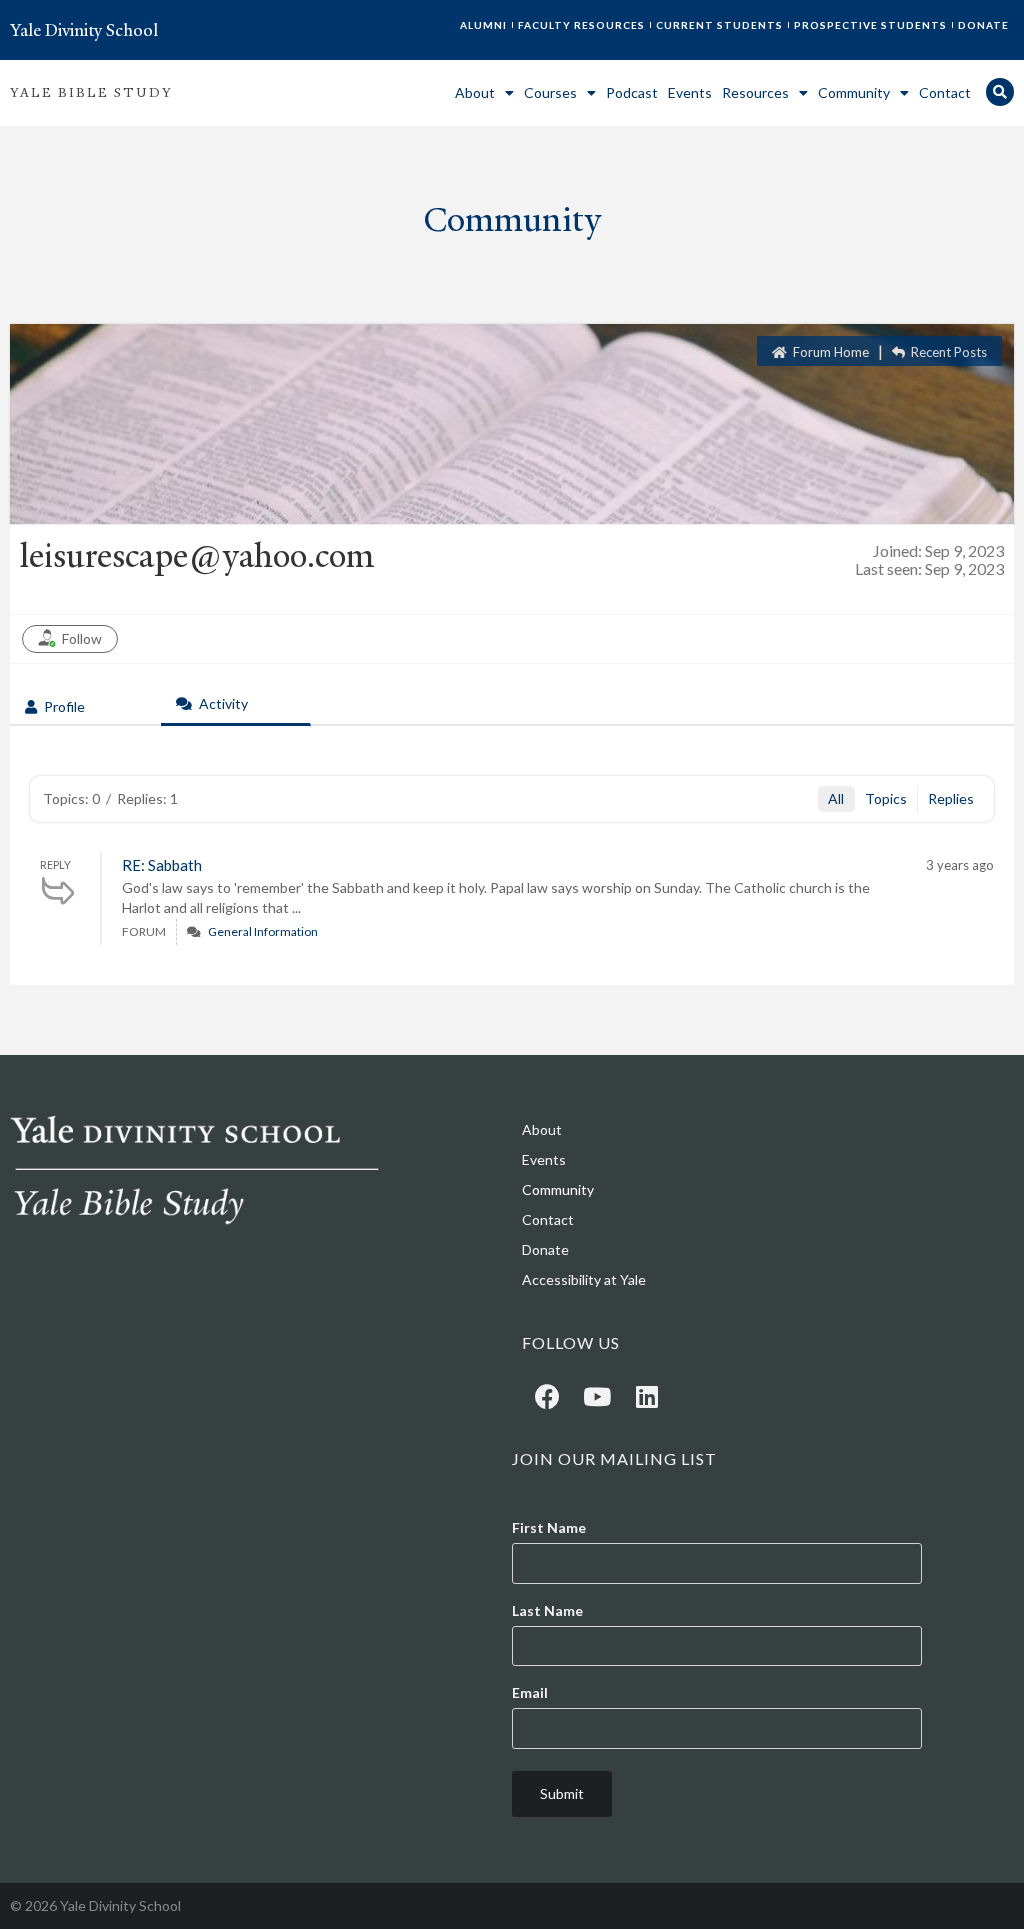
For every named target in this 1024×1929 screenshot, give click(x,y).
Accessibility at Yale (584, 1279)
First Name (549, 1528)
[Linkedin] (647, 1396)
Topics (886, 798)
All (836, 798)
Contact (945, 92)
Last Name (547, 1611)
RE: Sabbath (162, 865)
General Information (263, 931)
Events (690, 92)
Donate (983, 25)
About (475, 92)
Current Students (719, 25)
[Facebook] (547, 1396)
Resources (755, 92)
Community (854, 92)
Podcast (632, 92)
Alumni (483, 25)
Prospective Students (870, 25)
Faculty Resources (581, 25)
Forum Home (829, 352)
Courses (550, 92)
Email (530, 1693)
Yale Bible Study (91, 92)
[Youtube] (597, 1396)
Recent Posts (947, 352)
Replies (951, 798)
